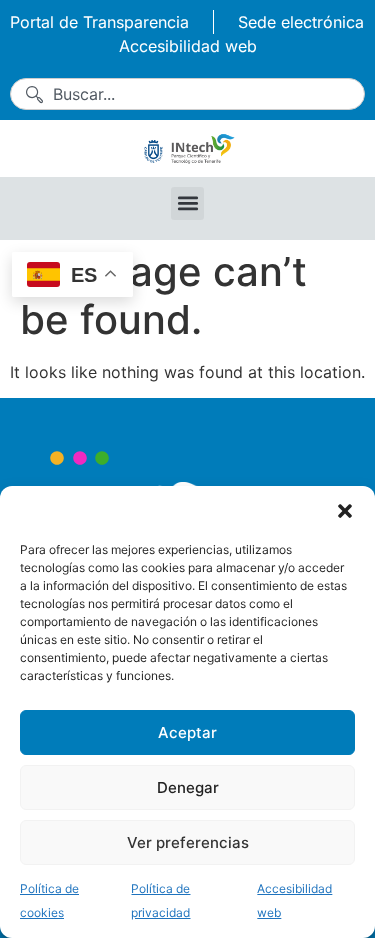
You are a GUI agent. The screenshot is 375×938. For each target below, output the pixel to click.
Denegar (188, 787)
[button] (345, 511)
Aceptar (187, 732)
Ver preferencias (188, 842)
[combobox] (187, 94)
